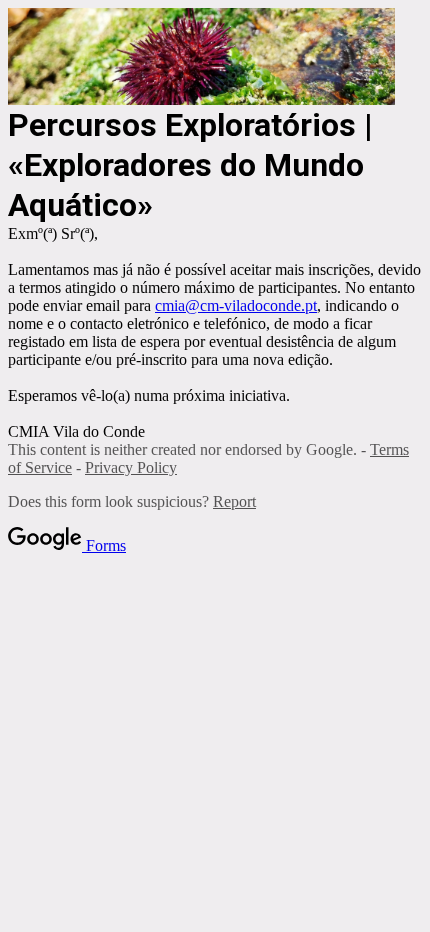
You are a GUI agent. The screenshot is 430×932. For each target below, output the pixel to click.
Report (234, 501)
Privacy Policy (131, 467)
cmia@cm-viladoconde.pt (236, 305)
